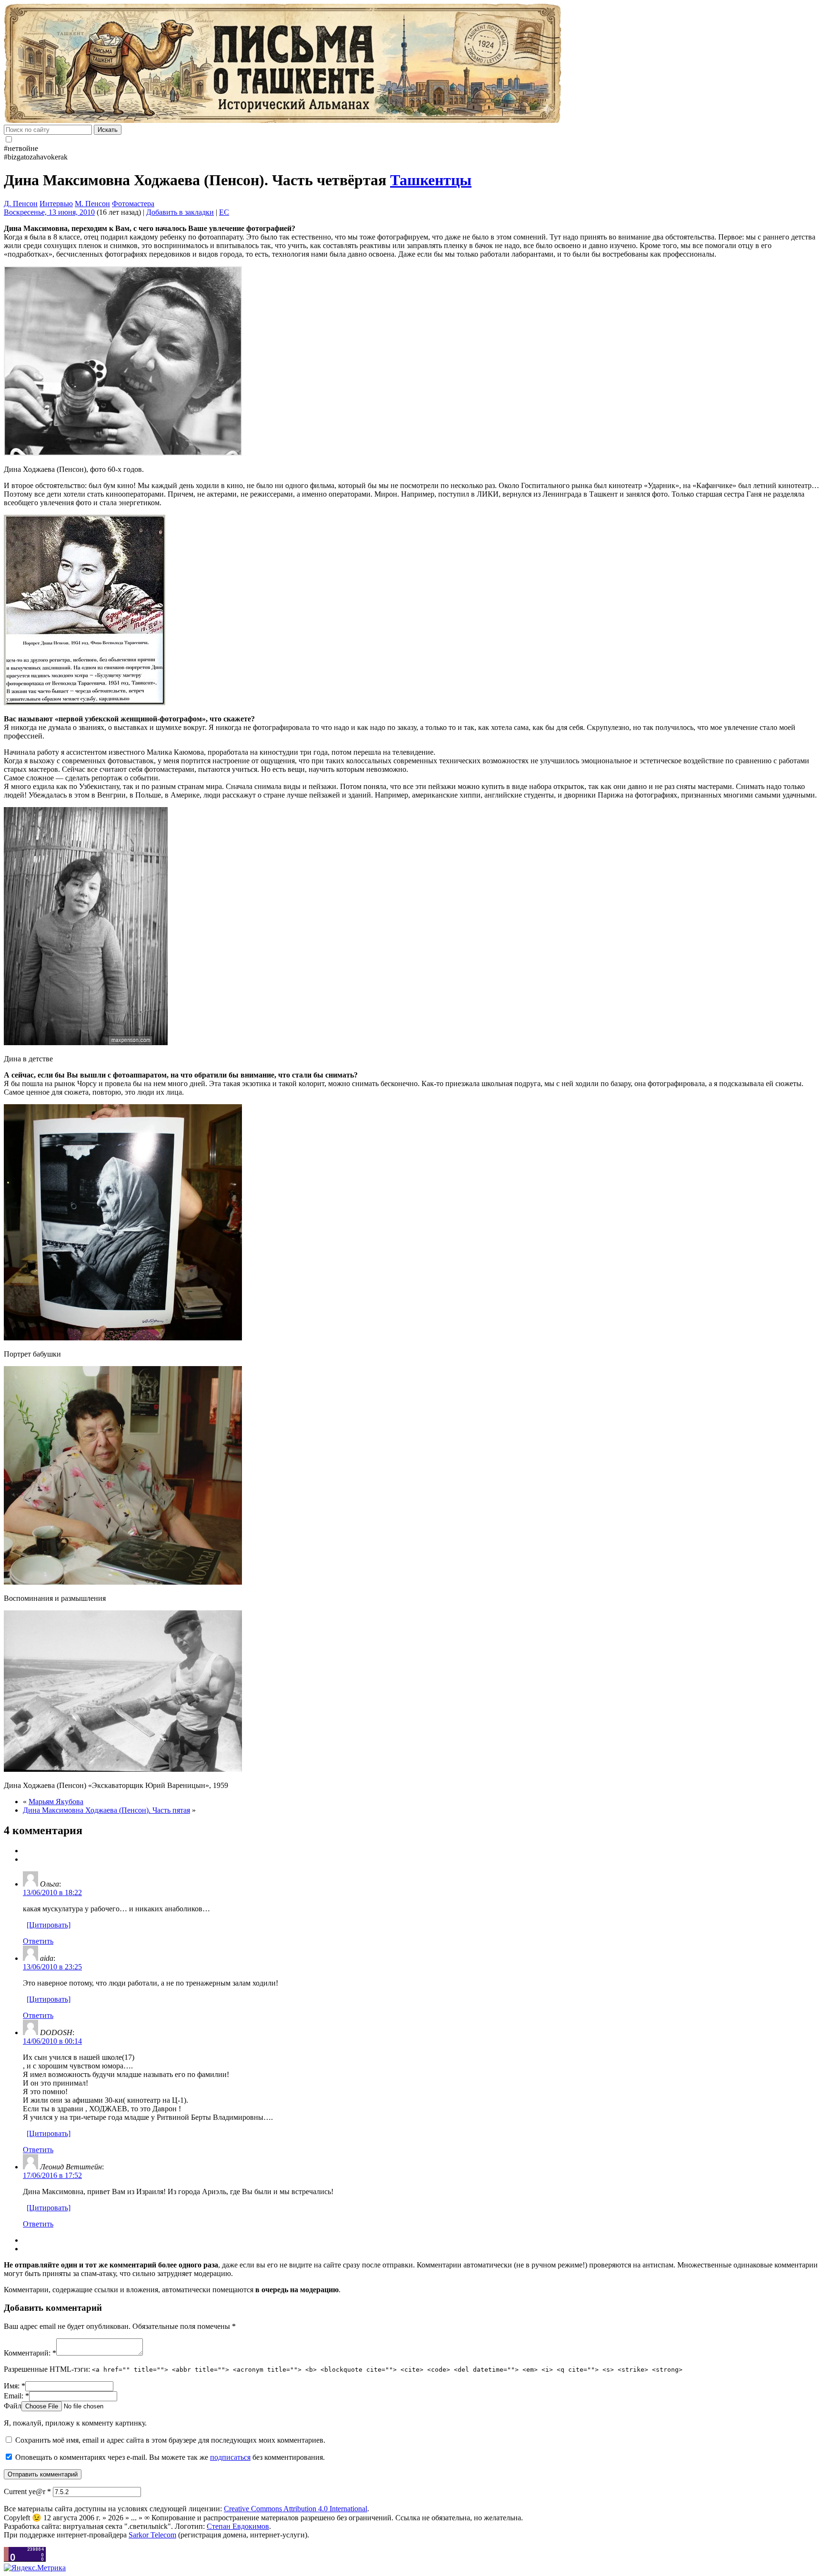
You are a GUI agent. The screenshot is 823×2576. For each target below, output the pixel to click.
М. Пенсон (92, 204)
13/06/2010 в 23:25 (52, 1967)
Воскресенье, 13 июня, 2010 (49, 212)
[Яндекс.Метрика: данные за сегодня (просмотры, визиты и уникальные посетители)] (35, 2568)
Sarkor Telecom (152, 2535)
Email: (16, 2396)
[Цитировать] (49, 1925)
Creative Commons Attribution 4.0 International (296, 2509)
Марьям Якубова (56, 1802)
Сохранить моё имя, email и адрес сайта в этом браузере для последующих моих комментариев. (170, 2440)
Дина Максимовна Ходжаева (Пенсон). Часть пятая (106, 1810)
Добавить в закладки (180, 212)
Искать (108, 130)
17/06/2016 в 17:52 (52, 2175)
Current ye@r (27, 2491)
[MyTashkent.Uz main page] (411, 64)
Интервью (56, 204)
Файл (13, 2406)
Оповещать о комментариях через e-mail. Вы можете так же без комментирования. (169, 2457)
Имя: (15, 2386)
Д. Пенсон (21, 204)
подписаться (230, 2457)
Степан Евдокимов (238, 2526)
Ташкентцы (431, 180)
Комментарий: (30, 2353)
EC (224, 212)
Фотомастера (133, 204)
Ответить (38, 1941)
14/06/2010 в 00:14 (52, 2041)
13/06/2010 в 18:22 (52, 1892)
